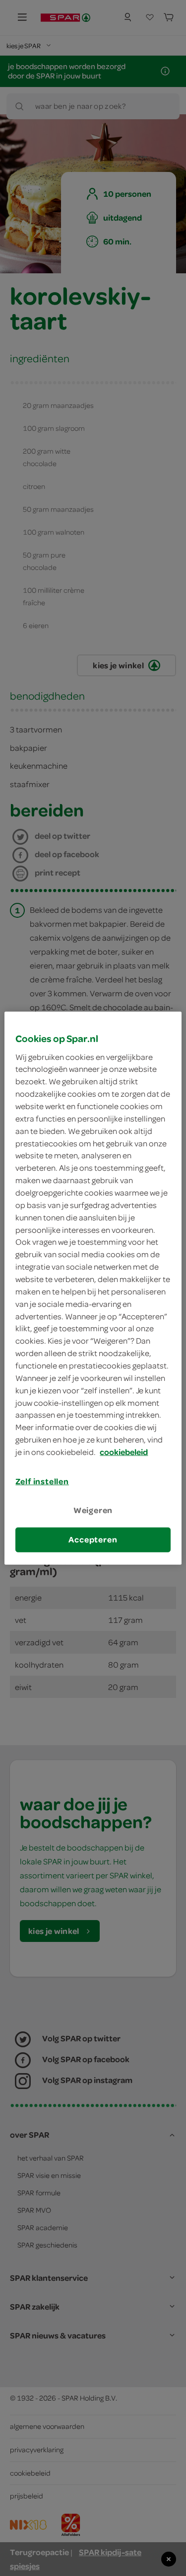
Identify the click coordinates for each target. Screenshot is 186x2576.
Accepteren (93, 1539)
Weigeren (93, 1510)
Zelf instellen (42, 1481)
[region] (93, 1288)
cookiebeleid (124, 1452)
